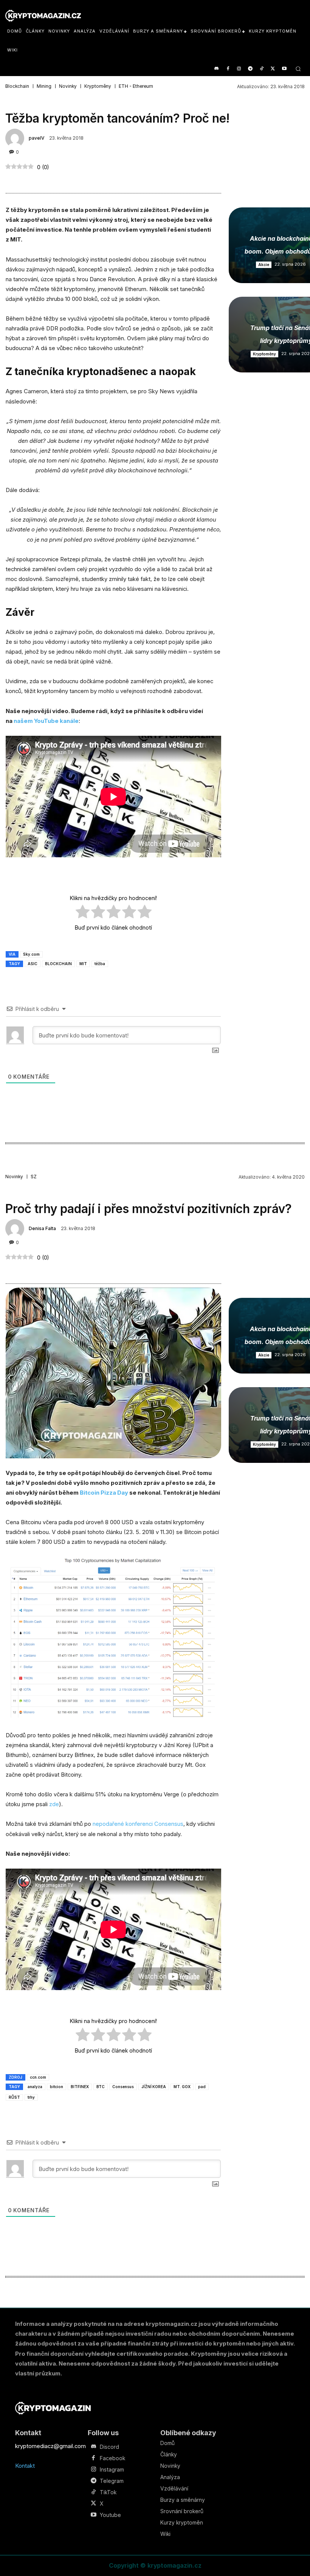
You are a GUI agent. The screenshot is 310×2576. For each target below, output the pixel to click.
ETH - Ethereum (136, 86)
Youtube (110, 2515)
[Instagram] (239, 69)
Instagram (112, 2470)
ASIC (33, 964)
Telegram (112, 2481)
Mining (44, 86)
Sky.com (31, 954)
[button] (298, 69)
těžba (100, 964)
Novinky (68, 86)
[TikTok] (262, 69)
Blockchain (17, 86)
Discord (109, 2447)
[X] (273, 69)
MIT (83, 964)
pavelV (36, 138)
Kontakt (25, 2466)
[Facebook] (228, 69)
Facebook (112, 2458)
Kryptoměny (98, 86)
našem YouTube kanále (46, 721)
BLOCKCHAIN (58, 964)
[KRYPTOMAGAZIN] (53, 2408)
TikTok (108, 2492)
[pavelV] (16, 138)
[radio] (83, 913)
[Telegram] (250, 69)
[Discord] (216, 69)
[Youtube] (284, 69)
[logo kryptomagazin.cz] (43, 16)
